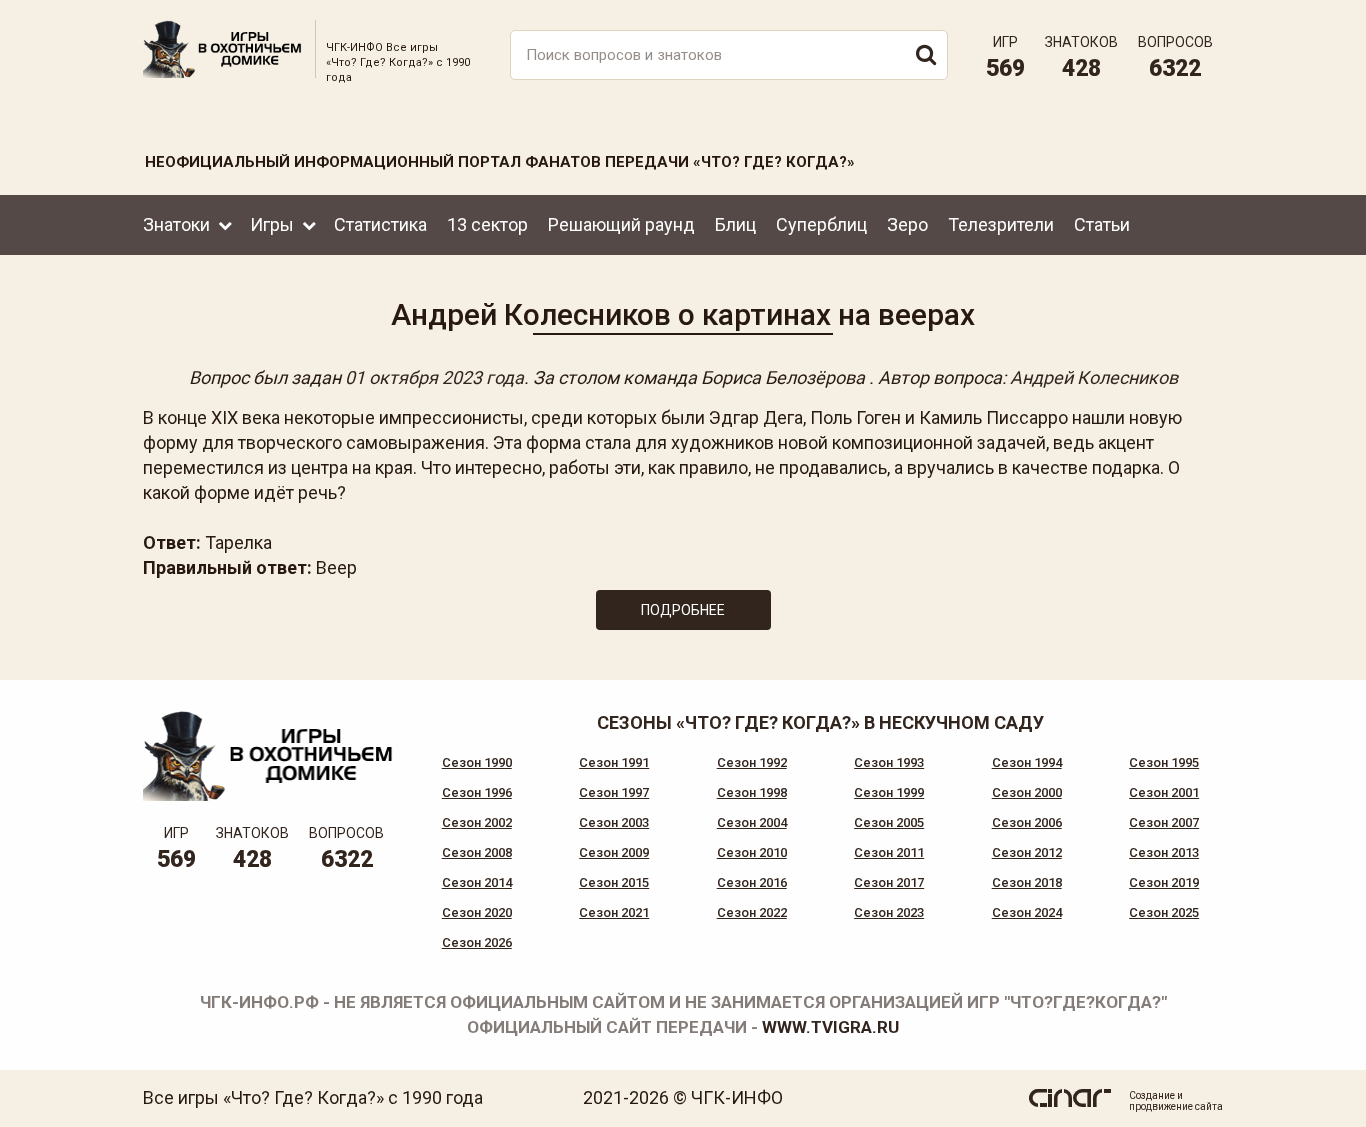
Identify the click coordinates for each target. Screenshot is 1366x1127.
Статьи (1102, 224)
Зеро (907, 224)
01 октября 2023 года (434, 377)
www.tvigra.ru (830, 1027)
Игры (272, 224)
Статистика (380, 224)
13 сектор (487, 224)
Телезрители (1001, 224)
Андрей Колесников (1094, 377)
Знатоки (176, 224)
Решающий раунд (621, 224)
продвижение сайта (1176, 1106)
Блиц (735, 224)
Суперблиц (821, 224)
